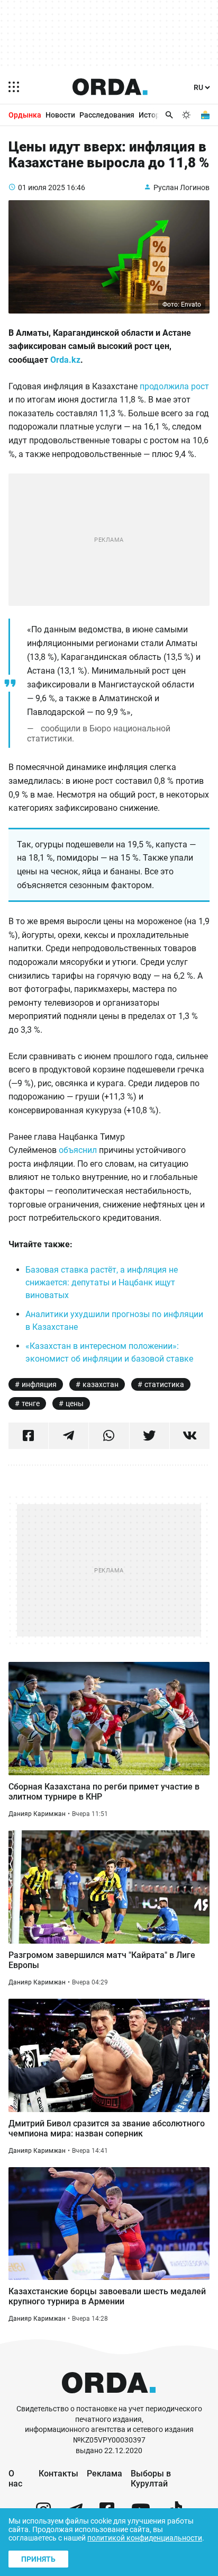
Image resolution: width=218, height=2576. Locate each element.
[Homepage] (110, 87)
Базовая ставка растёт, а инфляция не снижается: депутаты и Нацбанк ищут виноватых (102, 1282)
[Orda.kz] (109, 2399)
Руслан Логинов (181, 187)
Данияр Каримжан (37, 1814)
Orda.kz (65, 360)
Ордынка (25, 115)
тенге (31, 1403)
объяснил (79, 1150)
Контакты (58, 2474)
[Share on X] (149, 1436)
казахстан (101, 1384)
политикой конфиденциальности (145, 2538)
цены (75, 1403)
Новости (60, 115)
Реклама (105, 2474)
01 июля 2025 (42, 187)
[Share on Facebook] (28, 1436)
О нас (15, 2479)
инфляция (39, 1384)
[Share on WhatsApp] (109, 1436)
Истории (153, 115)
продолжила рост (174, 386)
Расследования (107, 115)
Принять (38, 2559)
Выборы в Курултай (151, 2479)
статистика (164, 1384)
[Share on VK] (190, 1436)
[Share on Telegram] (69, 1436)
